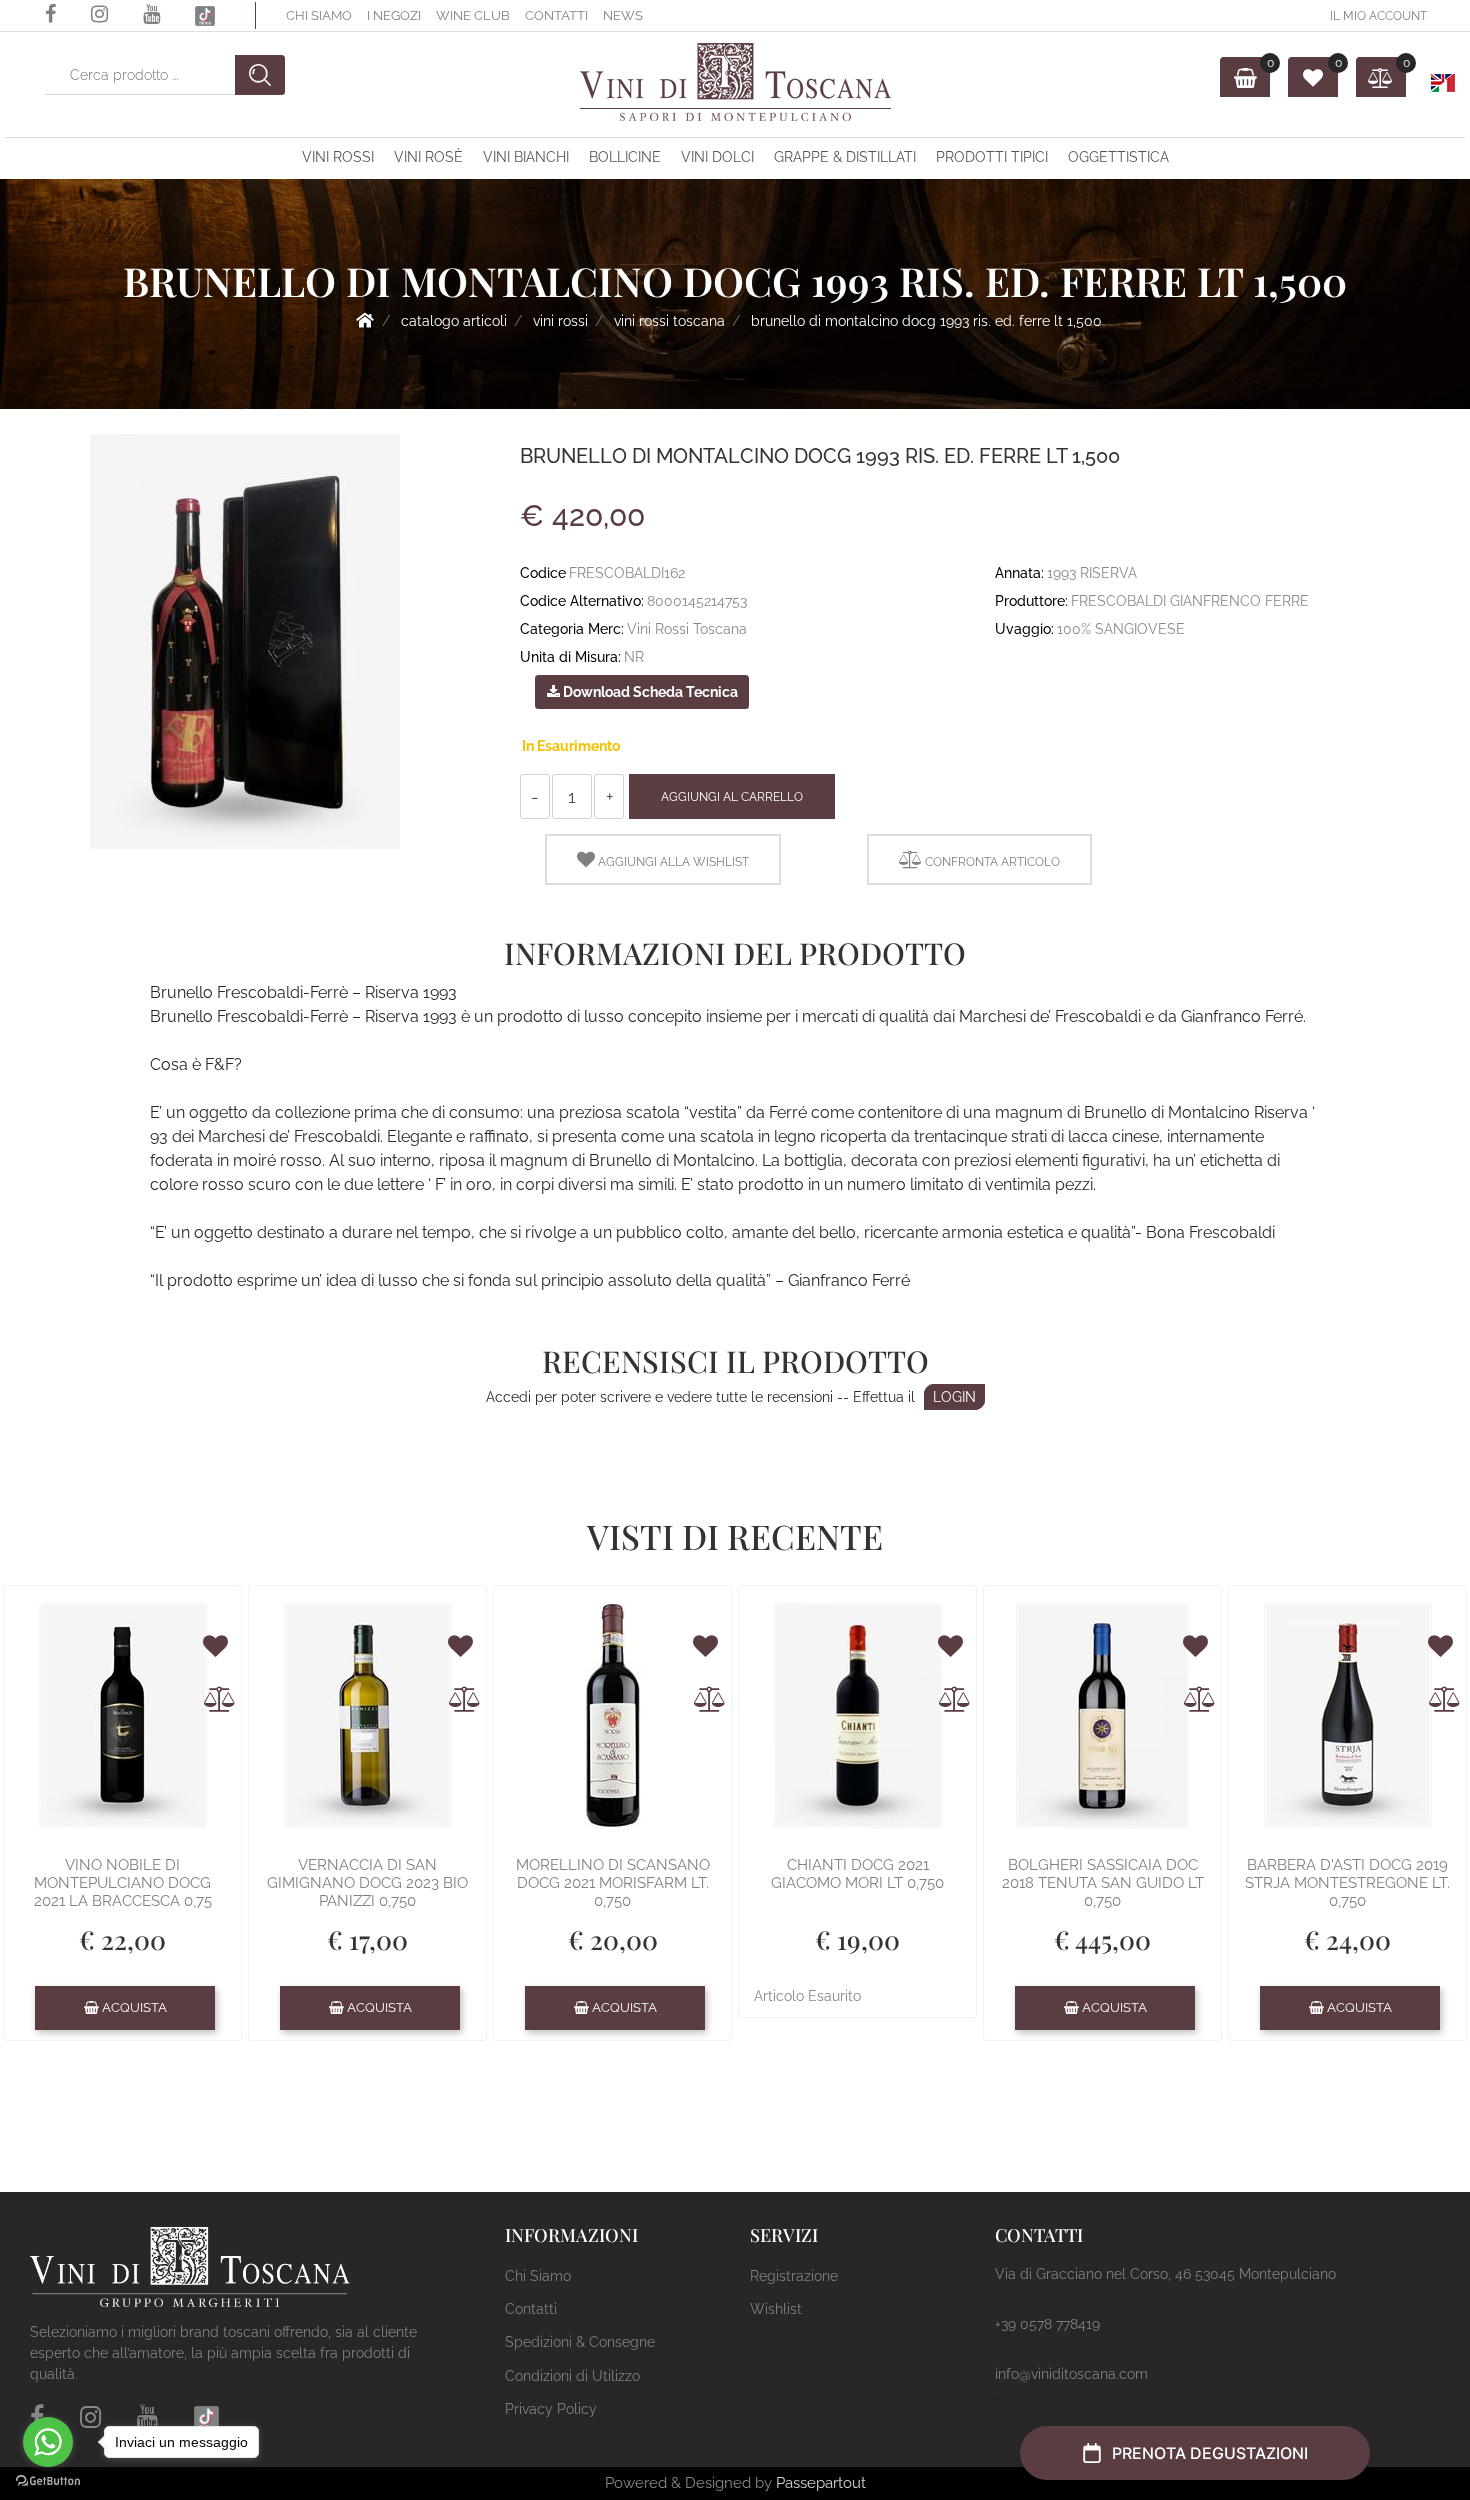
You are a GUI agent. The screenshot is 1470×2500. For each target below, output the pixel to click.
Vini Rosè (428, 157)
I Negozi (394, 15)
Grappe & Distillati (845, 157)
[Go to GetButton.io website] (48, 2480)
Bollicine (625, 157)
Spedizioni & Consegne (580, 2342)
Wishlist (776, 2309)
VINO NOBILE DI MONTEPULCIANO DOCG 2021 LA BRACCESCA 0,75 (123, 1883)
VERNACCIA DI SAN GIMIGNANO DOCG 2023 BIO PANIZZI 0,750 (367, 1883)
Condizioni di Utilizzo (572, 2376)
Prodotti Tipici (992, 157)
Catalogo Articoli (454, 321)
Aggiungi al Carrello (732, 797)
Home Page (365, 320)
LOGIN (954, 1397)
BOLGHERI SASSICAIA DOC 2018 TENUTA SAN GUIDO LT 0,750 (1103, 1883)
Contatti (556, 15)
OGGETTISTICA (1118, 157)
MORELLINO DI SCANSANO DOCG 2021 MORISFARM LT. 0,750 (613, 1883)
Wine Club (473, 15)
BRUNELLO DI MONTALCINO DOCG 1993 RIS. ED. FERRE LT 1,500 (926, 321)
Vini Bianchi (526, 157)
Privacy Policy (551, 2409)
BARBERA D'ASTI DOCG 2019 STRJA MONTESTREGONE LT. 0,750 (1347, 1883)
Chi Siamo (319, 15)
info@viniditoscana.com (1071, 2374)
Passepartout (821, 2483)
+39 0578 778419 (1047, 2324)
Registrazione (794, 2276)
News (623, 15)
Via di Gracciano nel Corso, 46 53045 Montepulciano (1165, 2274)
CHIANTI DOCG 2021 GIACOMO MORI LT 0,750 (857, 1874)
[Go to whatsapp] (48, 2442)
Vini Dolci (717, 157)
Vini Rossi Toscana (669, 321)
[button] (260, 75)
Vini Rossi (338, 157)
